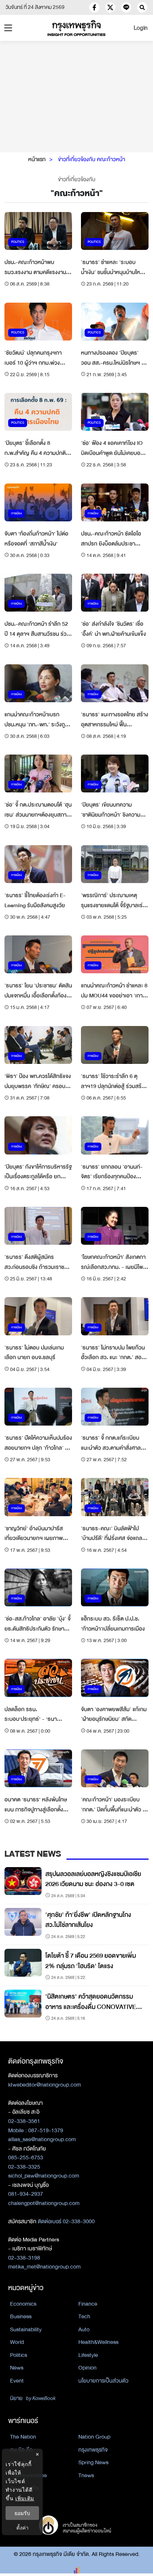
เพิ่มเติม (25, 2498)
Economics (23, 2304)
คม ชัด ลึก (21, 2450)
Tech (84, 2316)
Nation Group (94, 2437)
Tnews (86, 2475)
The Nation (23, 2437)
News (17, 2368)
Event (17, 2381)
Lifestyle (88, 2355)
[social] (94, 7)
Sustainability (26, 2329)
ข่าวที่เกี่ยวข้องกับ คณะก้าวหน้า (92, 159)
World (17, 2342)
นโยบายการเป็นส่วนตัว (103, 2381)
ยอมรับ (22, 2513)
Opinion (87, 2368)
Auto (84, 2329)
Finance (88, 2304)
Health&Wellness (98, 2342)
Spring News (93, 2462)
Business (21, 2316)
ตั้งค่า (22, 2528)
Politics (19, 2355)
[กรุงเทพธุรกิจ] (76, 28)
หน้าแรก (37, 159)
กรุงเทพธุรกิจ (93, 2450)
